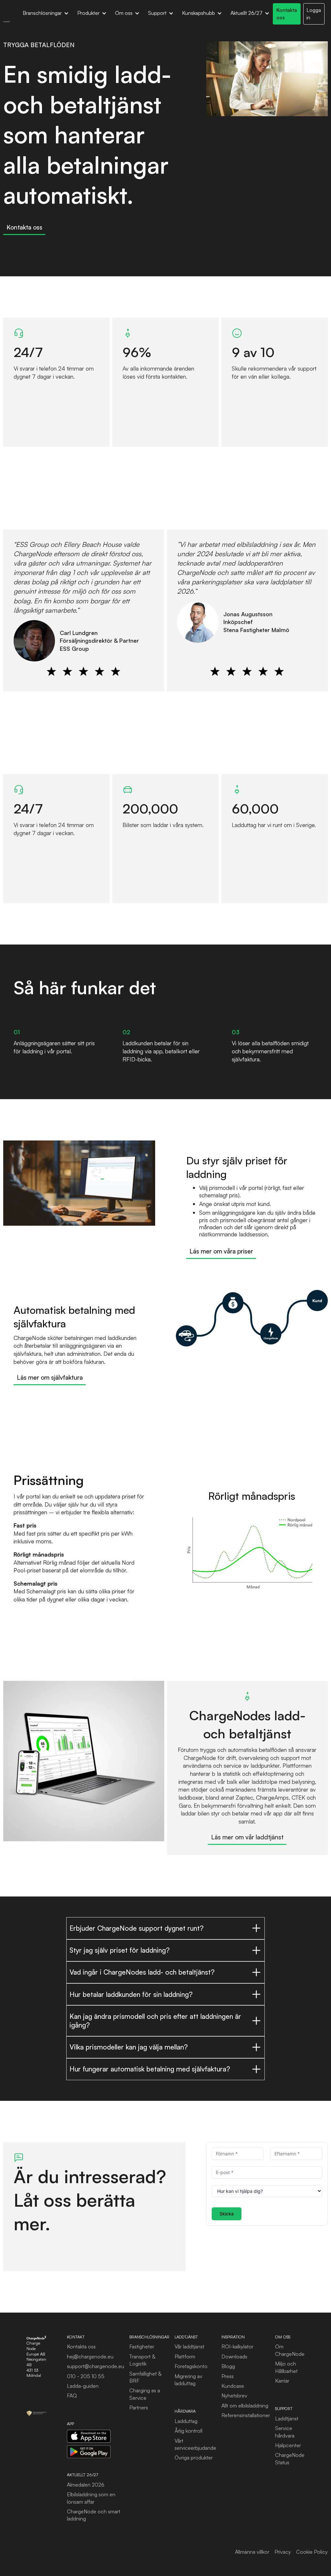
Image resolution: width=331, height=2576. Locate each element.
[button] (46, 14)
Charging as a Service (145, 2394)
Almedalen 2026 (86, 2485)
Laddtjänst (287, 2418)
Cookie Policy (312, 2552)
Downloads (234, 2356)
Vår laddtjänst (189, 2346)
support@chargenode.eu (96, 2366)
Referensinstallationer (246, 2415)
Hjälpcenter (288, 2445)
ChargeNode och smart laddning (94, 2515)
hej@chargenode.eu (90, 2356)
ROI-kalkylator (237, 2346)
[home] (6, 21)
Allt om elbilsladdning (245, 2406)
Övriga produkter (194, 2458)
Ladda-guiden (83, 2386)
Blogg (228, 2366)
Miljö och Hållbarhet (286, 2367)
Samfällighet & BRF (145, 2377)
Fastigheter (142, 2346)
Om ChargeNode (290, 2350)
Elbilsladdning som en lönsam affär (91, 2498)
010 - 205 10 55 (86, 2376)
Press (228, 2376)
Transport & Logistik (142, 2360)
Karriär (282, 2381)
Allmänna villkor (252, 2552)
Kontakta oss (81, 2346)
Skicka (227, 2214)
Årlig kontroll (188, 2431)
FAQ (72, 2396)
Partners (139, 2407)
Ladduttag (186, 2421)
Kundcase (233, 2386)
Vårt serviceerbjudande (195, 2444)
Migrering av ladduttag (188, 2380)
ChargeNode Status (290, 2458)
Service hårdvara (285, 2432)
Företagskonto (191, 2366)
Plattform (185, 2356)
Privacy (283, 2552)
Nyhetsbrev (234, 2396)
